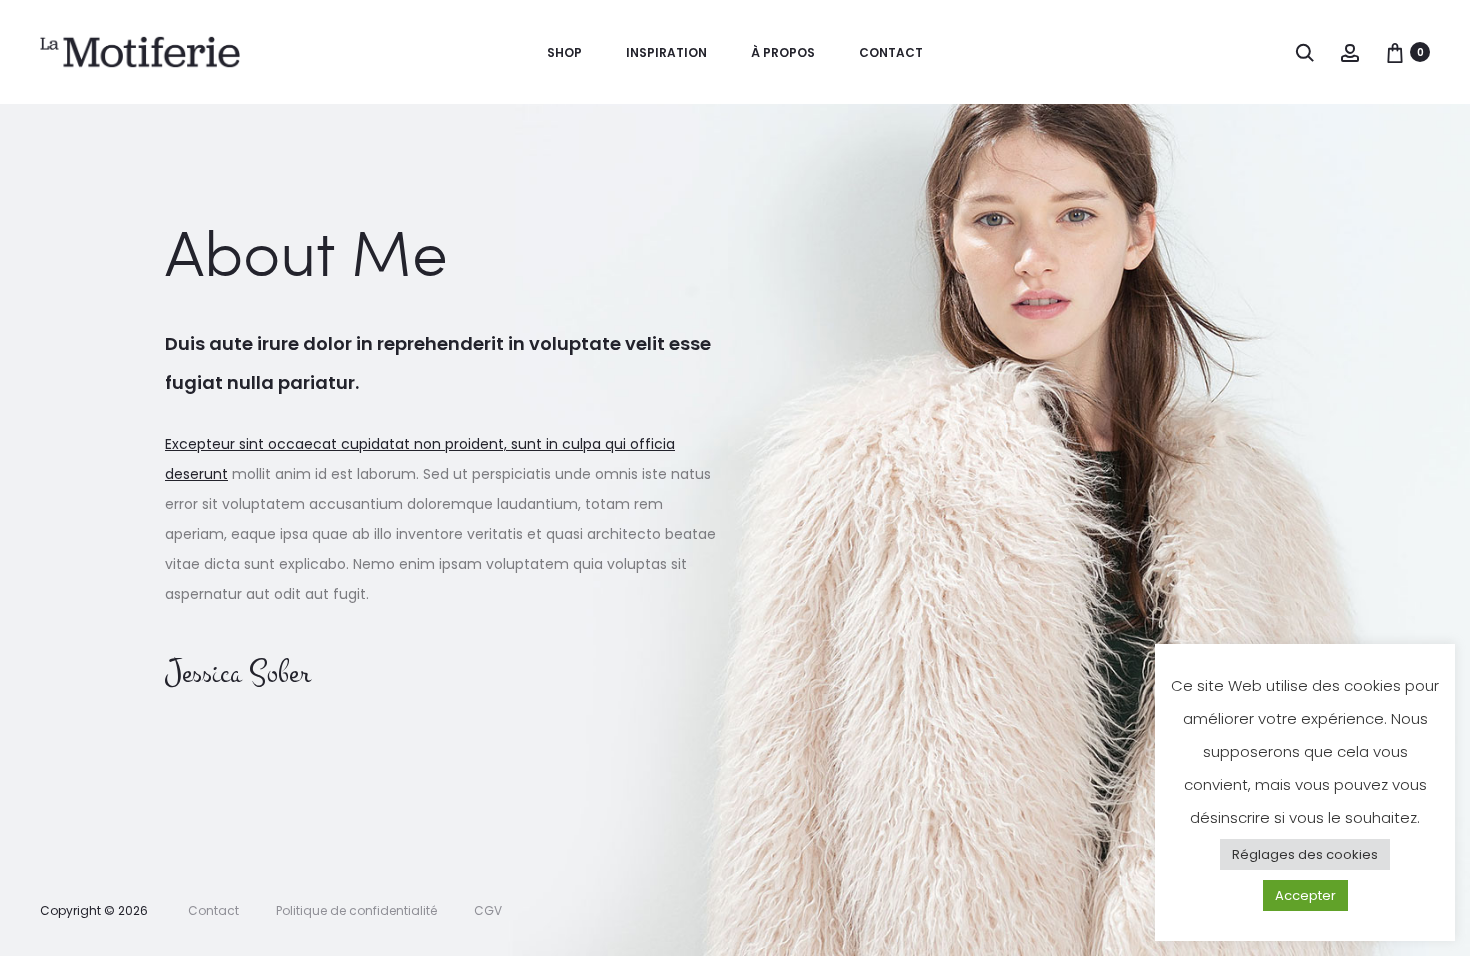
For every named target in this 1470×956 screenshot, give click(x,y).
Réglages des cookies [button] (1305, 892)
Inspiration (666, 52)
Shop (564, 52)
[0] (1395, 52)
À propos (783, 52)
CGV (488, 910)
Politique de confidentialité (356, 910)
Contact (891, 52)
